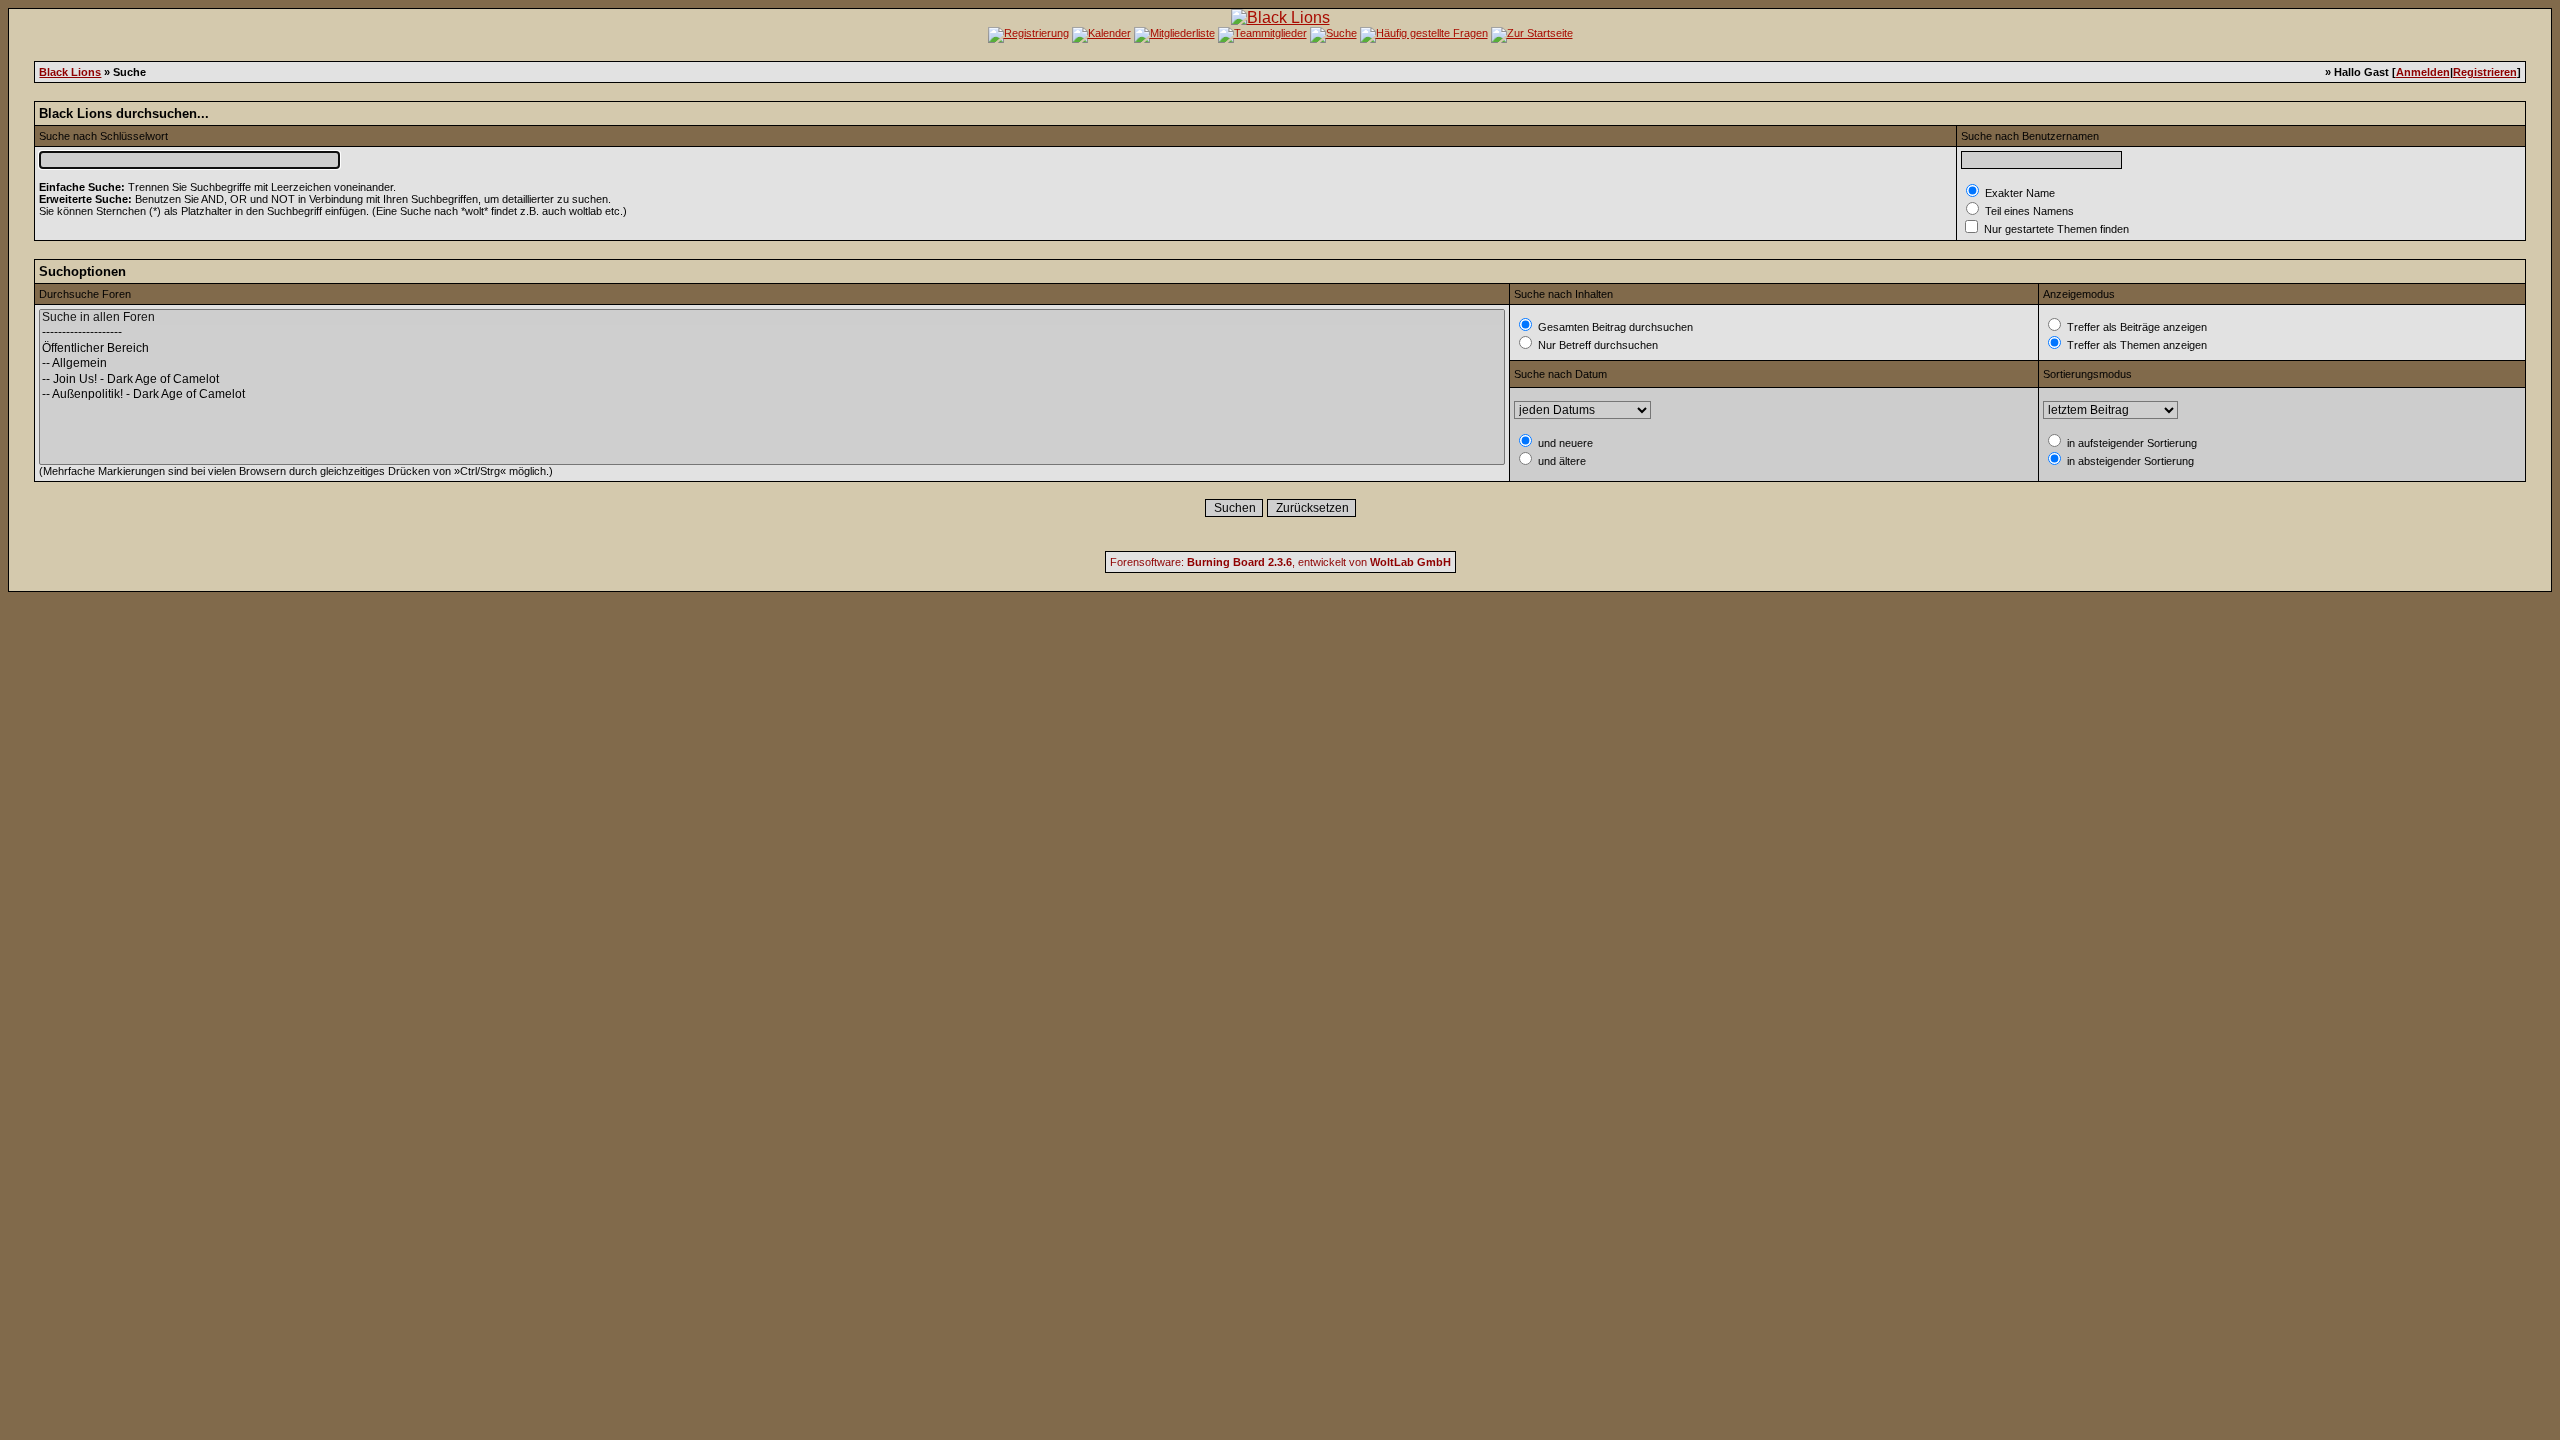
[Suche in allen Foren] (772, 317)
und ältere (1560, 461)
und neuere (1564, 443)
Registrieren (2485, 72)
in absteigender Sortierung (2129, 461)
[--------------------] (772, 332)
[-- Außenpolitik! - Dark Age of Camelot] (772, 394)
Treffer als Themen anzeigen (2135, 345)
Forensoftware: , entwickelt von (1280, 562)
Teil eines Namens (2028, 211)
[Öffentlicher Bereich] (772, 348)
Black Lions (70, 72)
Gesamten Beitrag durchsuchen (1614, 327)
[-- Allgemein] (772, 363)
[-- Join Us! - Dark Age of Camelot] (772, 379)
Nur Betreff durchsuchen (1596, 345)
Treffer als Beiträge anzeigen (2135, 327)
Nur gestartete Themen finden (2055, 229)
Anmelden (2423, 72)
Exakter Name (2018, 193)
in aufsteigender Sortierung (2130, 443)
